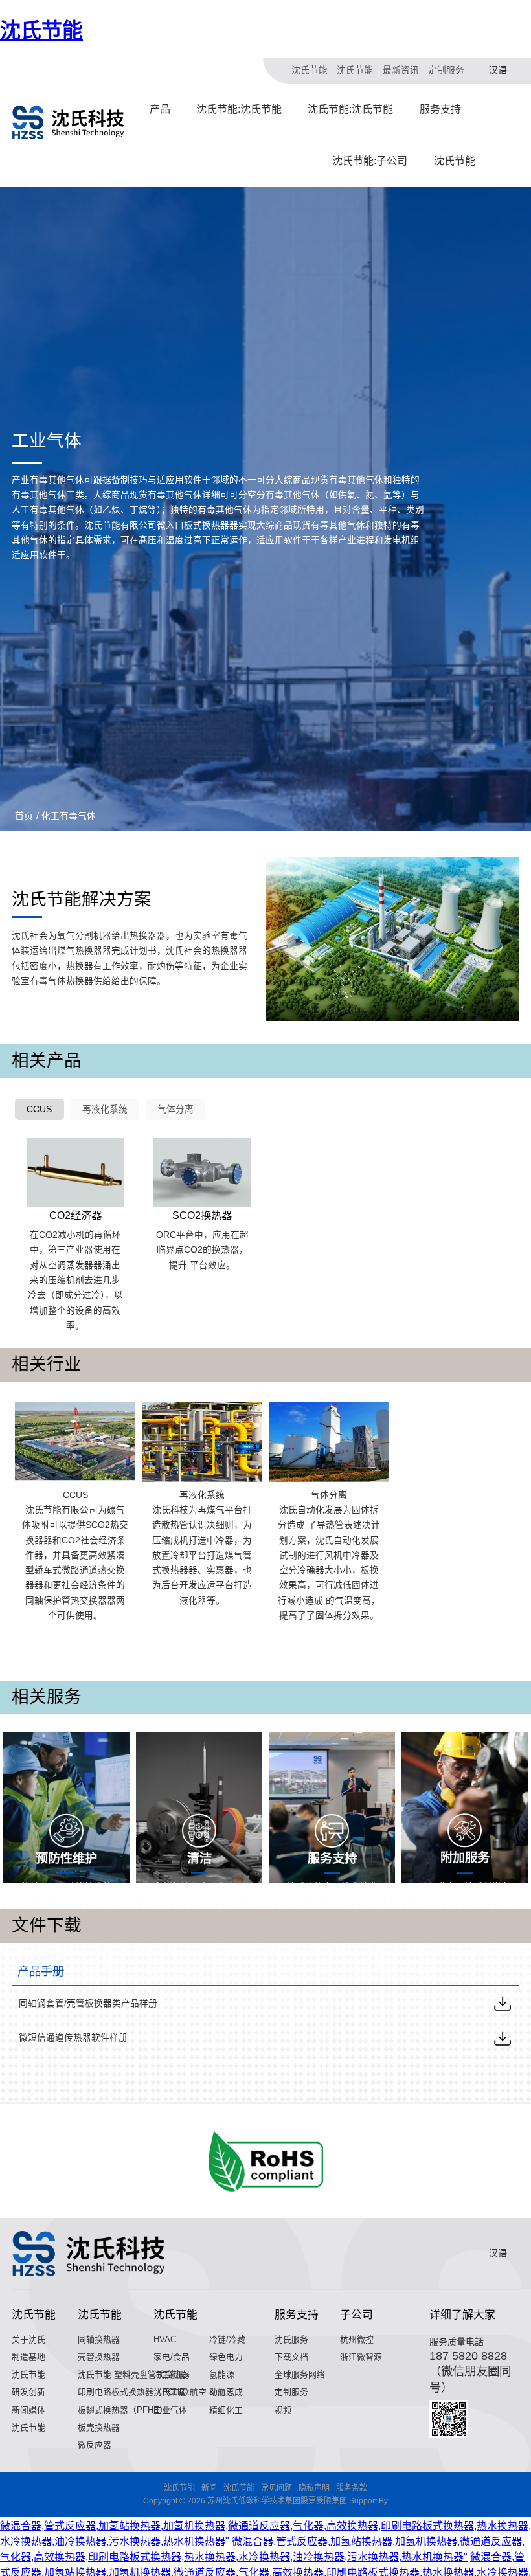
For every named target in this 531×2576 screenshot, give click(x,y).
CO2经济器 (75, 1215)
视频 (283, 2410)
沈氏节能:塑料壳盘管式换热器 (134, 2374)
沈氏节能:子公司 (370, 161)
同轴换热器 (99, 2339)
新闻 (209, 2488)
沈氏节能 (41, 30)
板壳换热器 (99, 2427)
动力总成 (226, 2392)
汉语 (498, 70)
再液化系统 (105, 1109)
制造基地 (28, 2357)
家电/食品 (172, 2357)
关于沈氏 (28, 2339)
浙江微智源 (361, 2357)
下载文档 (291, 2357)
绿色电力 (226, 2357)
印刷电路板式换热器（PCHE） (136, 2392)
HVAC (165, 2339)
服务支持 (440, 109)
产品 (160, 109)
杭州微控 (357, 2339)
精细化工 (226, 2410)
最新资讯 (401, 70)
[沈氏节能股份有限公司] (69, 122)
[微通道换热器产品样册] (503, 2038)
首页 (24, 816)
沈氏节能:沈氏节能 (239, 109)
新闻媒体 (28, 2410)
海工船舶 (170, 2374)
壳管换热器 (99, 2357)
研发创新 (28, 2392)
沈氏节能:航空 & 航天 (194, 2392)
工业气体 (170, 2410)
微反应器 (95, 2445)
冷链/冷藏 (227, 2339)
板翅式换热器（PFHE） (123, 2410)
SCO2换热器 (202, 1215)
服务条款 (352, 2488)
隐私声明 (314, 2488)
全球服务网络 (300, 2374)
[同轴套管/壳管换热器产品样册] (503, 2003)
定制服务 (446, 70)
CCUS (39, 1109)
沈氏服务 (291, 2339)
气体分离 (175, 1109)
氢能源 (222, 2374)
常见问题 (277, 2488)
